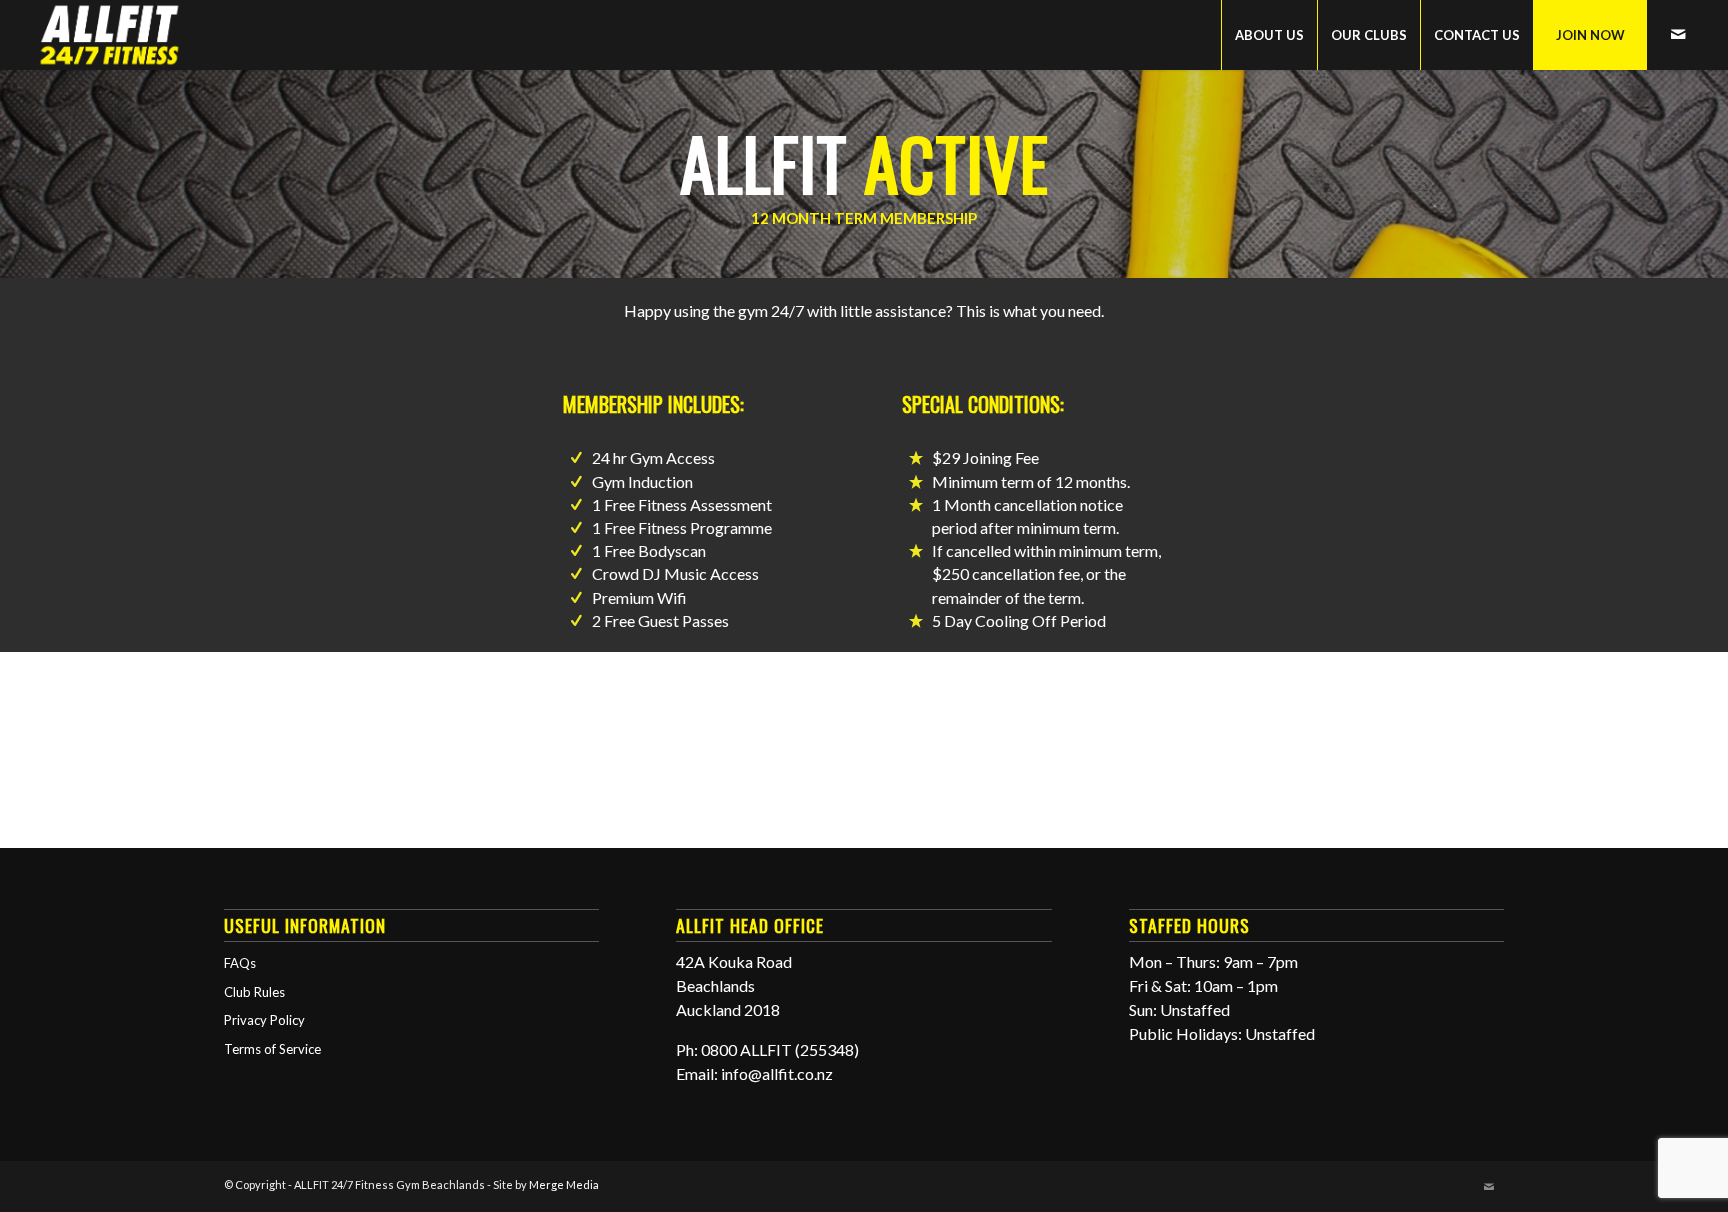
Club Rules (254, 992)
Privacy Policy (264, 1020)
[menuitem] (1269, 35)
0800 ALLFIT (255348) (780, 1049)
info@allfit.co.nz (777, 1073)
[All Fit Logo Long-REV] (110, 35)
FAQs (240, 963)
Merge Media (564, 1184)
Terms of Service (272, 1049)
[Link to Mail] (1678, 34)
